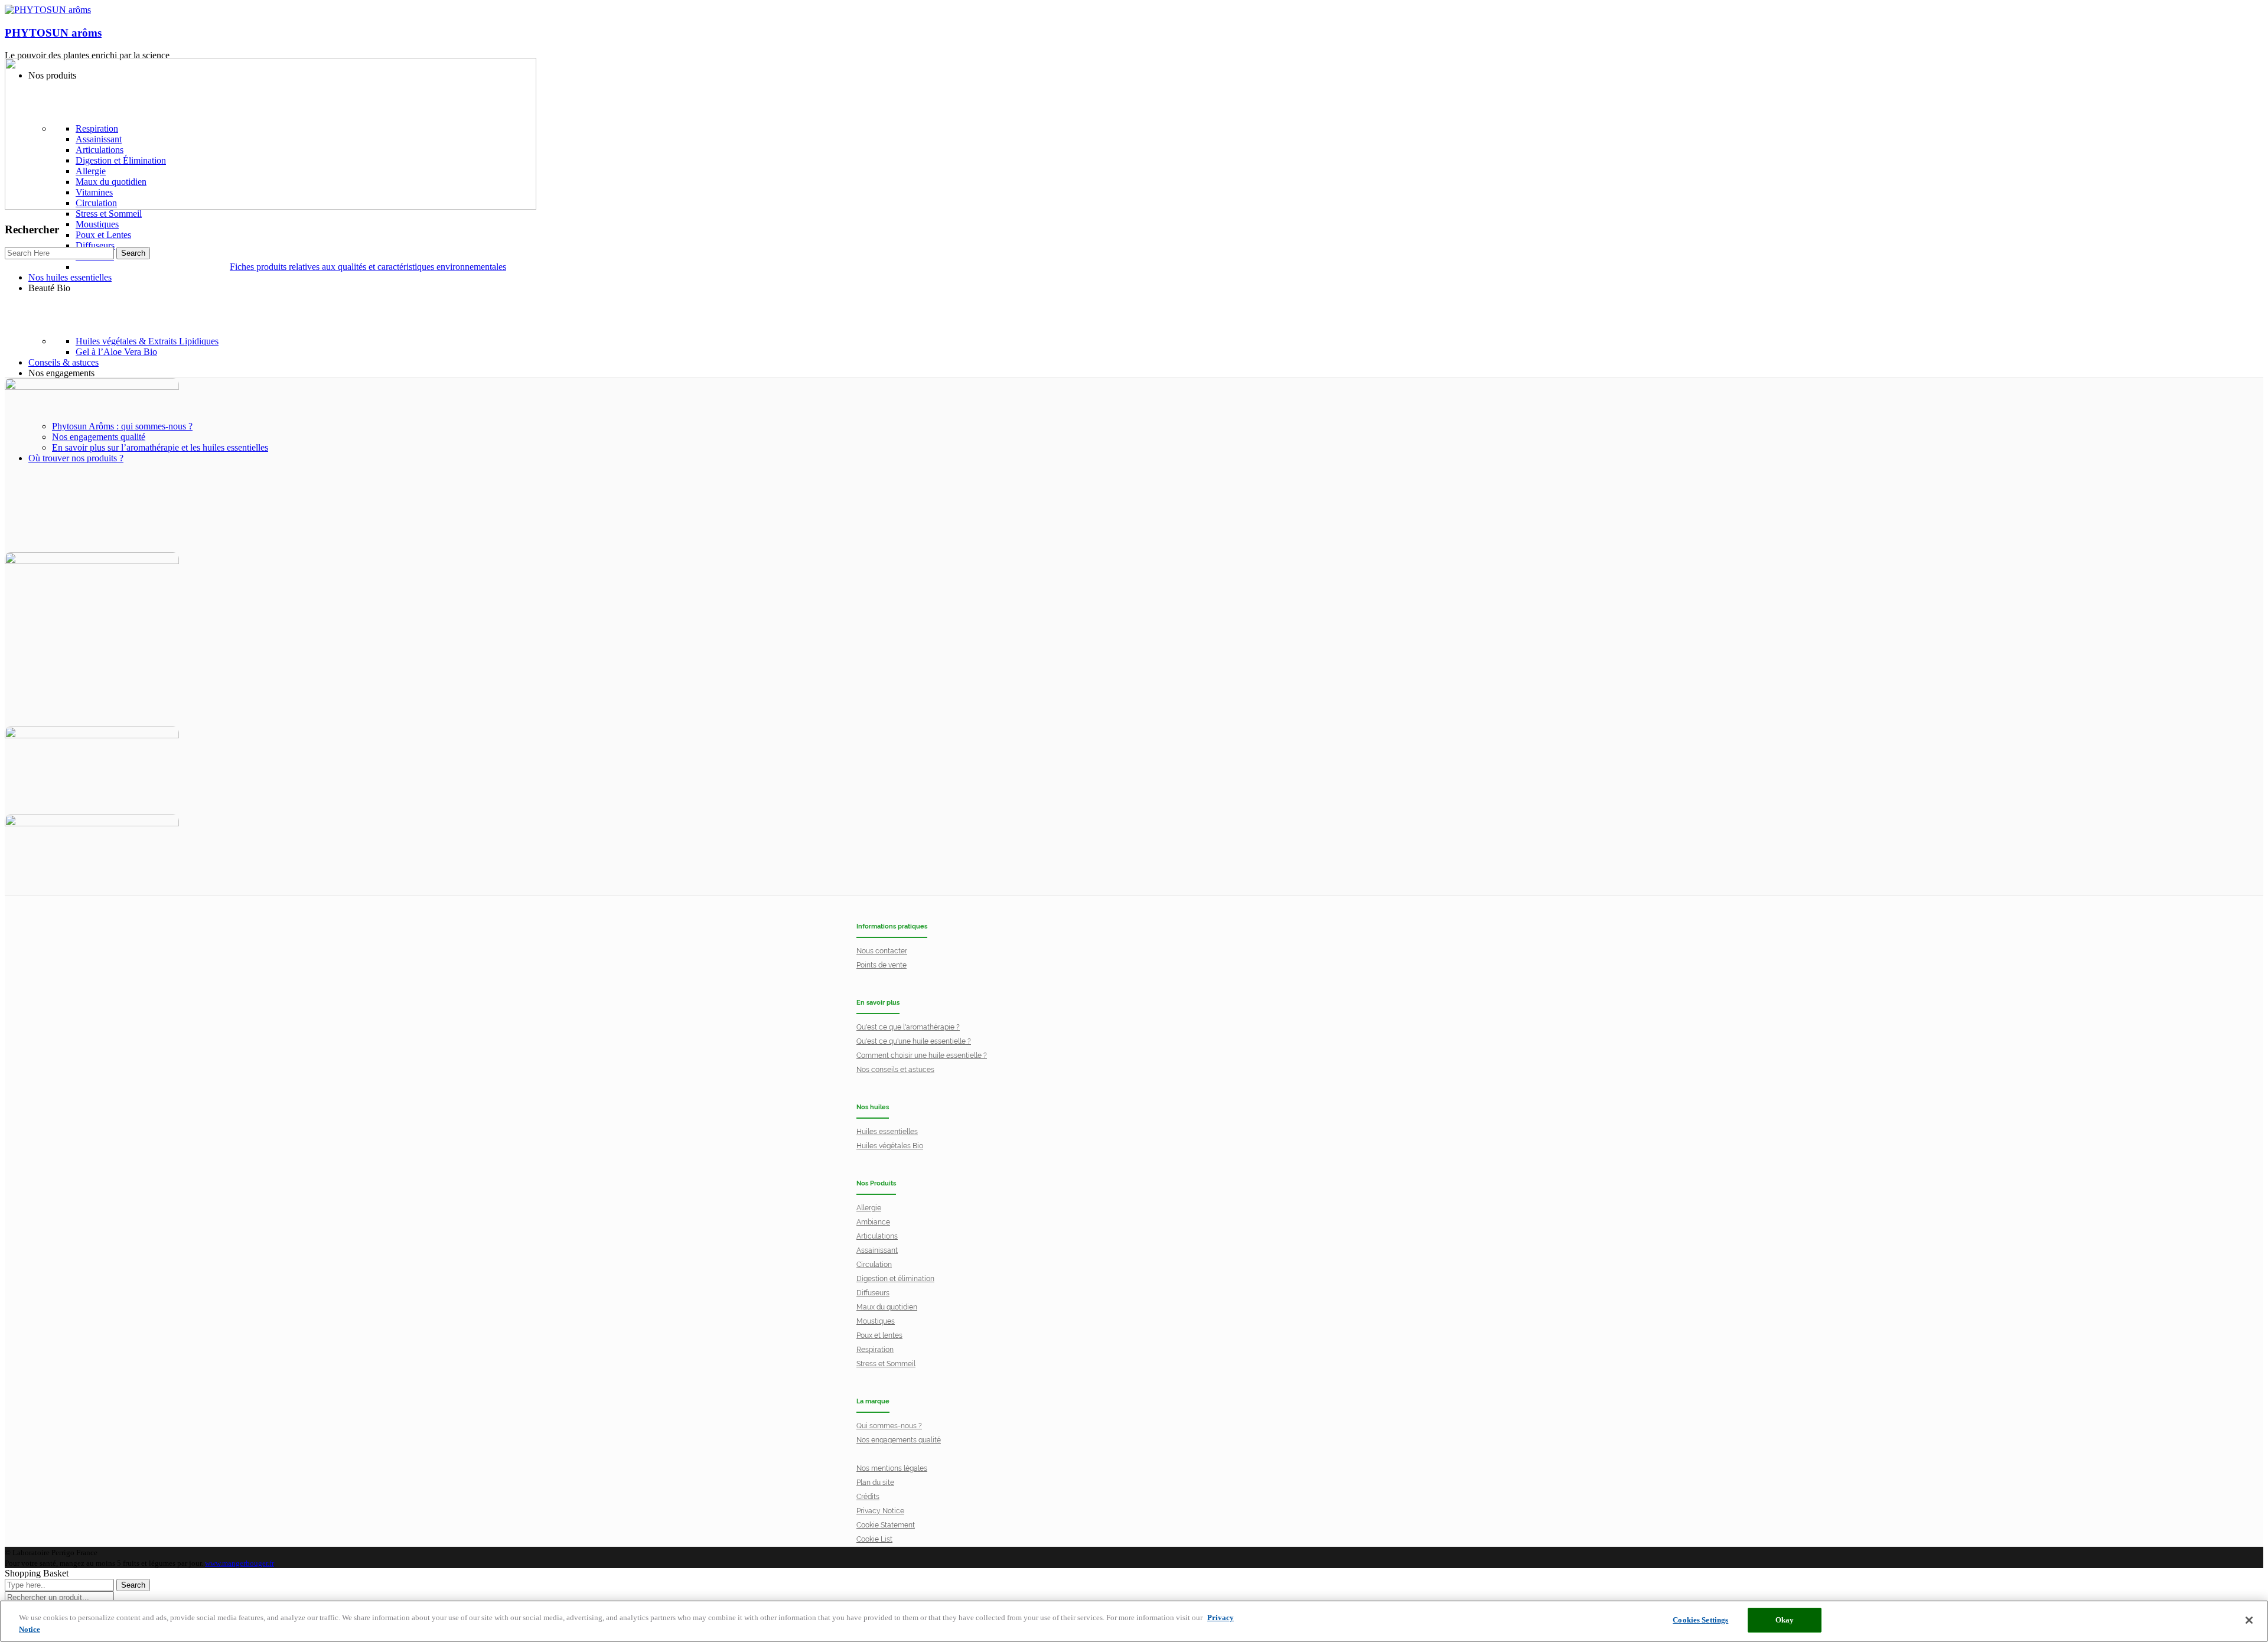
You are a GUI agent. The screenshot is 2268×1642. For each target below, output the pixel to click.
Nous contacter (882, 951)
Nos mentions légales (892, 1468)
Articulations (877, 1236)
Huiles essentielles (887, 1132)
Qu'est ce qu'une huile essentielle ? (914, 1041)
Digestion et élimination (895, 1279)
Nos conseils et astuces (895, 1070)
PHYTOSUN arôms (53, 33)
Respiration (875, 1350)
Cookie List (874, 1539)
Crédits (868, 1497)
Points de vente (882, 965)
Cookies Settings (1700, 1620)
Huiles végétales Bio (890, 1146)
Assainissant (877, 1250)
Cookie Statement (886, 1525)
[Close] (2249, 1620)
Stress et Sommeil (886, 1364)
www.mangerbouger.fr (239, 1563)
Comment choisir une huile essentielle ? (922, 1055)
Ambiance (873, 1222)
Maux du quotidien (887, 1307)
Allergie (869, 1208)
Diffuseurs (873, 1293)
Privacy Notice (880, 1511)
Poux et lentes (879, 1335)
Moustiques (876, 1321)
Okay (1785, 1620)
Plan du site (875, 1483)
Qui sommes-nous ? (889, 1426)
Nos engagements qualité (899, 1440)
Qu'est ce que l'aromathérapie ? (908, 1027)
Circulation (874, 1265)
